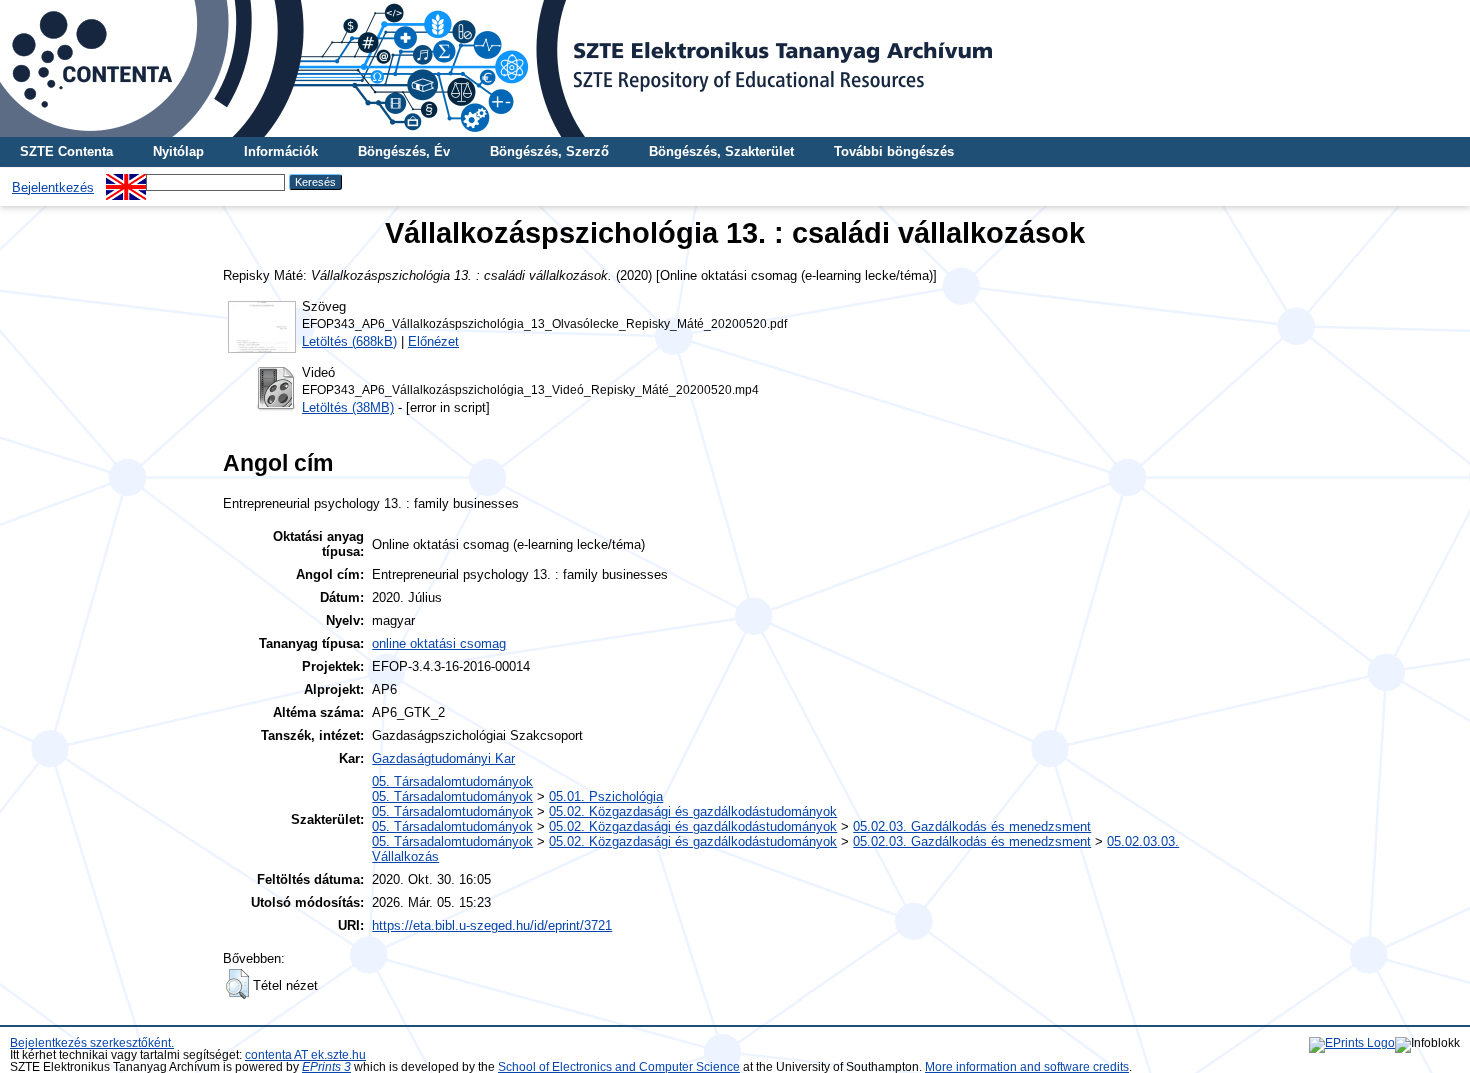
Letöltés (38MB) (348, 407)
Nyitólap (178, 151)
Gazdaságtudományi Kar (443, 758)
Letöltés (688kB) (349, 341)
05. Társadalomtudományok (452, 781)
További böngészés (894, 151)
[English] (126, 181)
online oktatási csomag (439, 643)
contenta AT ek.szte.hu (305, 1055)
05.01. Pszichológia (606, 796)
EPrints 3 (326, 1067)
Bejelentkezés (53, 187)
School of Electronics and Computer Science (619, 1067)
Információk (281, 151)
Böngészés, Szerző (549, 151)
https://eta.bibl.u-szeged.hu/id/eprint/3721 (492, 925)
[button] (237, 984)
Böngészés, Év (404, 151)
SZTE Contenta (66, 151)
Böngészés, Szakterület (721, 151)
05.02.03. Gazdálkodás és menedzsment (972, 826)
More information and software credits (1027, 1067)
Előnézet (433, 341)
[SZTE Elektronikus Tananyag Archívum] (735, 68)
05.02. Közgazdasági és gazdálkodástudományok (693, 811)
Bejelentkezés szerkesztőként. (92, 1043)
